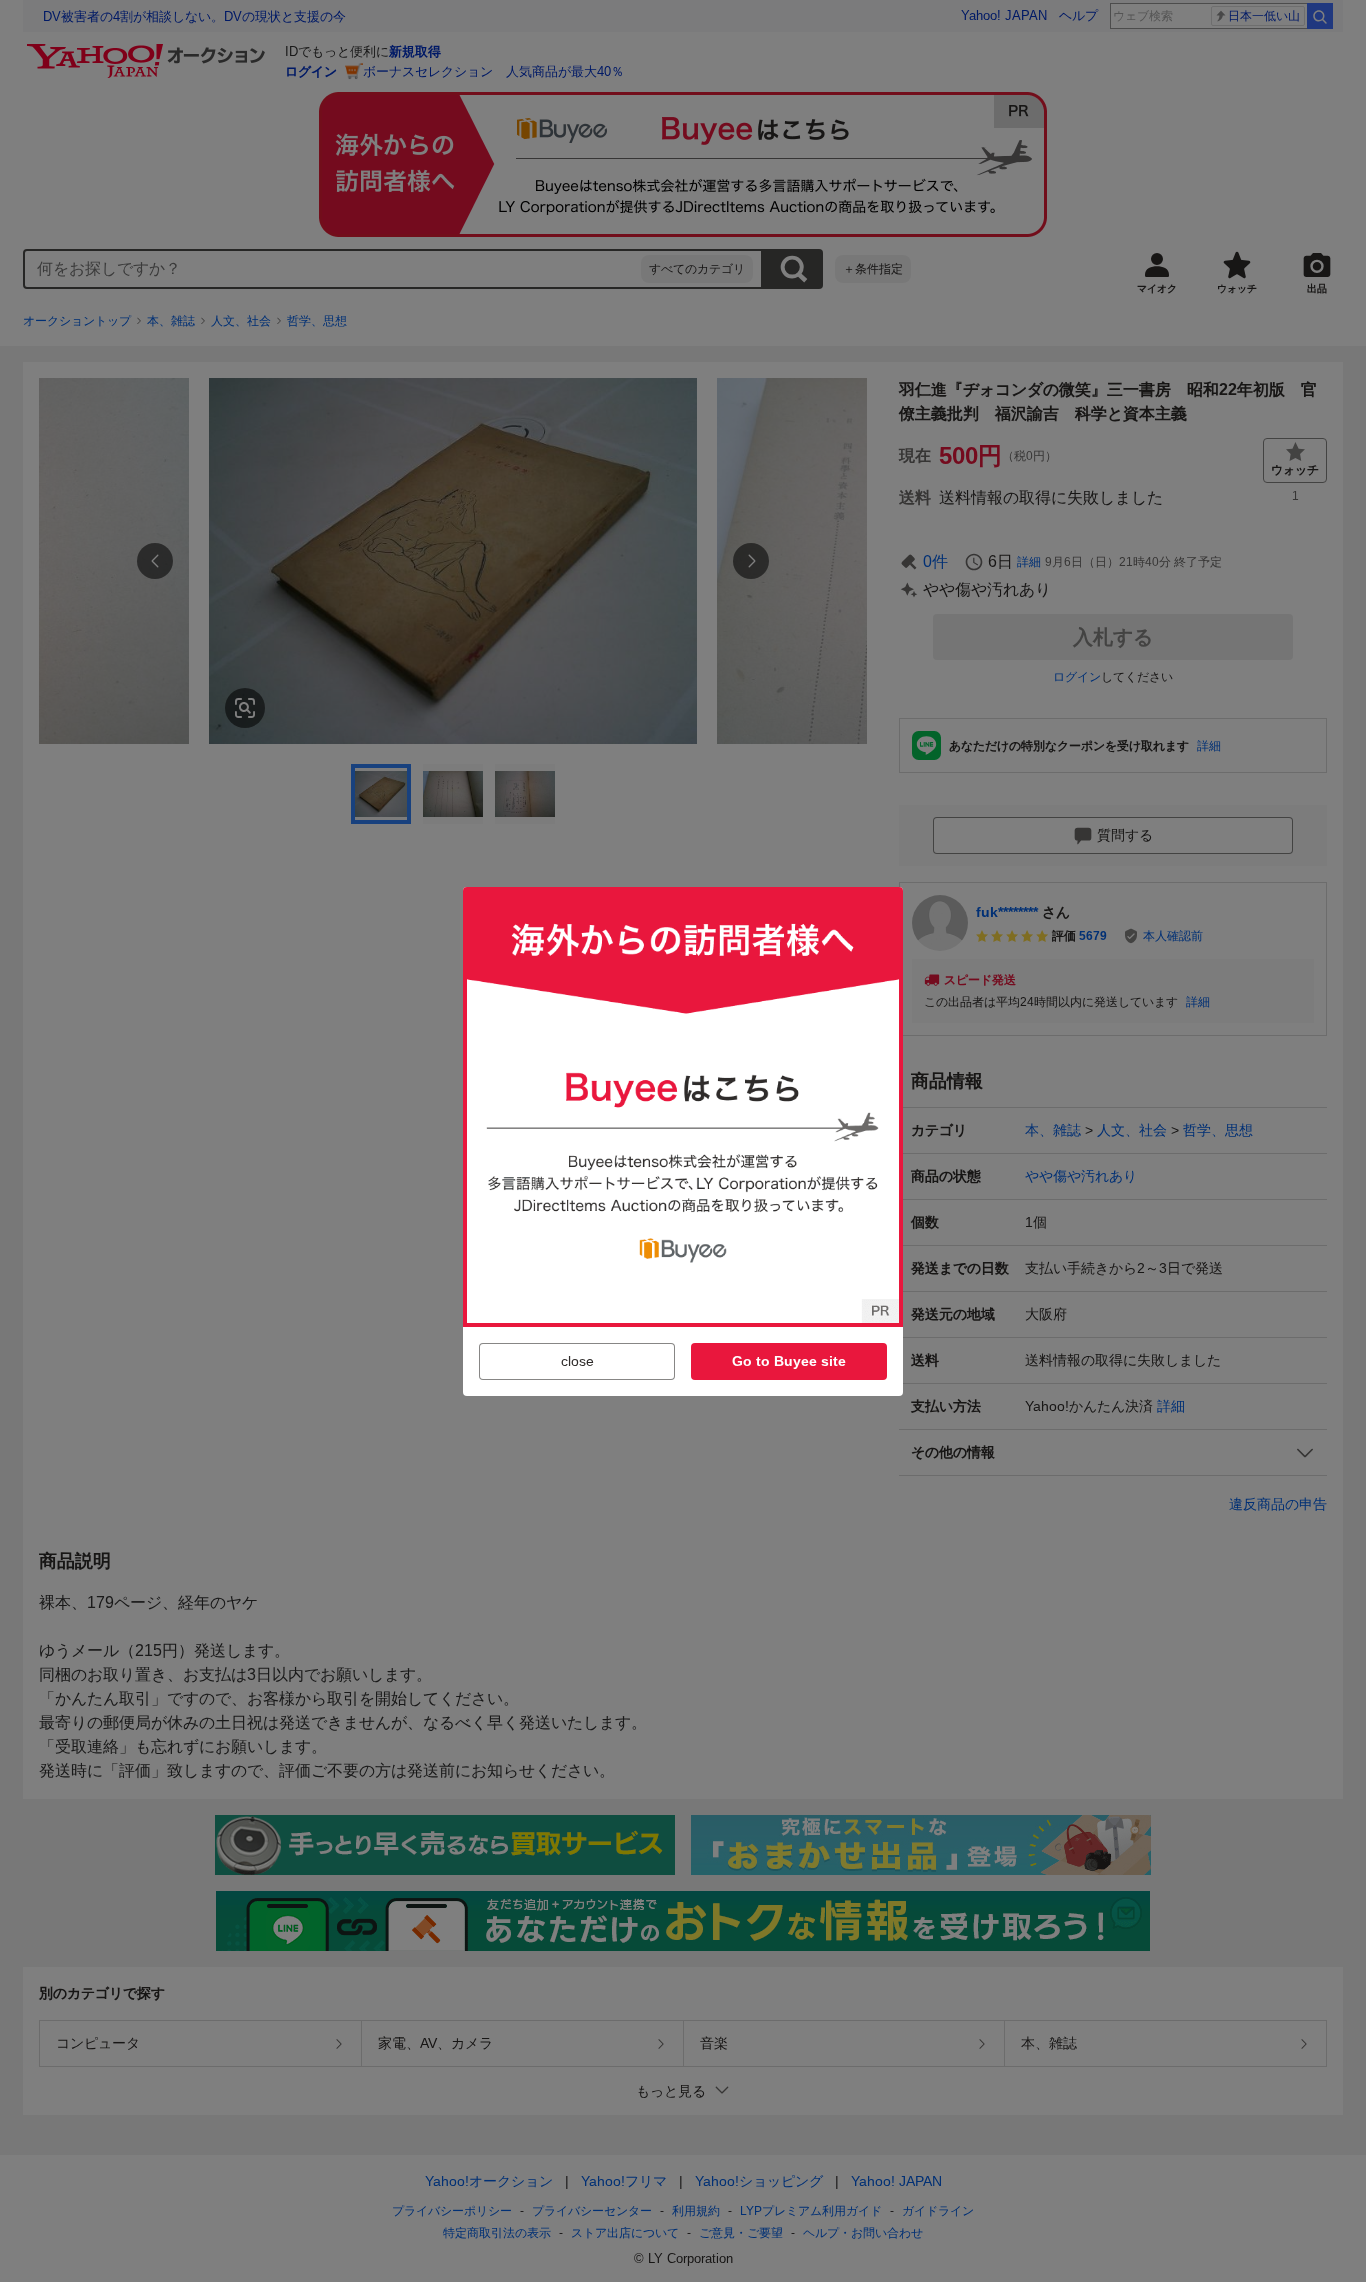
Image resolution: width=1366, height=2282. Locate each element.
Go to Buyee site (789, 1361)
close (577, 1361)
